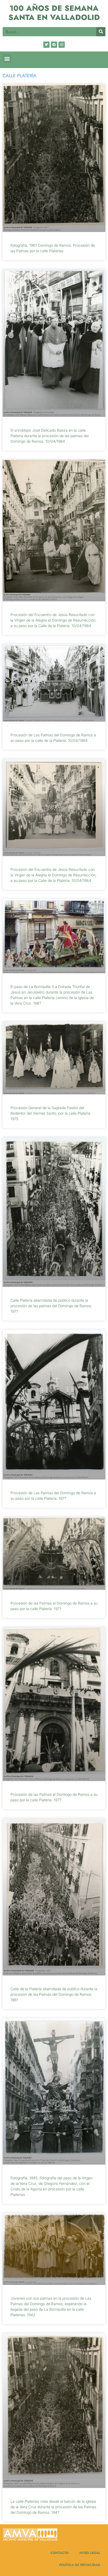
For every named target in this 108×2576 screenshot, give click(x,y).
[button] (7, 58)
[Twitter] (46, 45)
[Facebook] (54, 45)
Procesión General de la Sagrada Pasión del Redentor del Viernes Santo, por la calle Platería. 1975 (51, 1113)
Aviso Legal (90, 2553)
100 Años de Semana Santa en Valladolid (54, 13)
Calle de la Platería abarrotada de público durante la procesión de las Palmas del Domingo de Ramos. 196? (54, 1994)
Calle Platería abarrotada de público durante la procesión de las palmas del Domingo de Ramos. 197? (51, 1306)
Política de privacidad (80, 2565)
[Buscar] (101, 32)
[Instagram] (62, 45)
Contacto (60, 2553)
